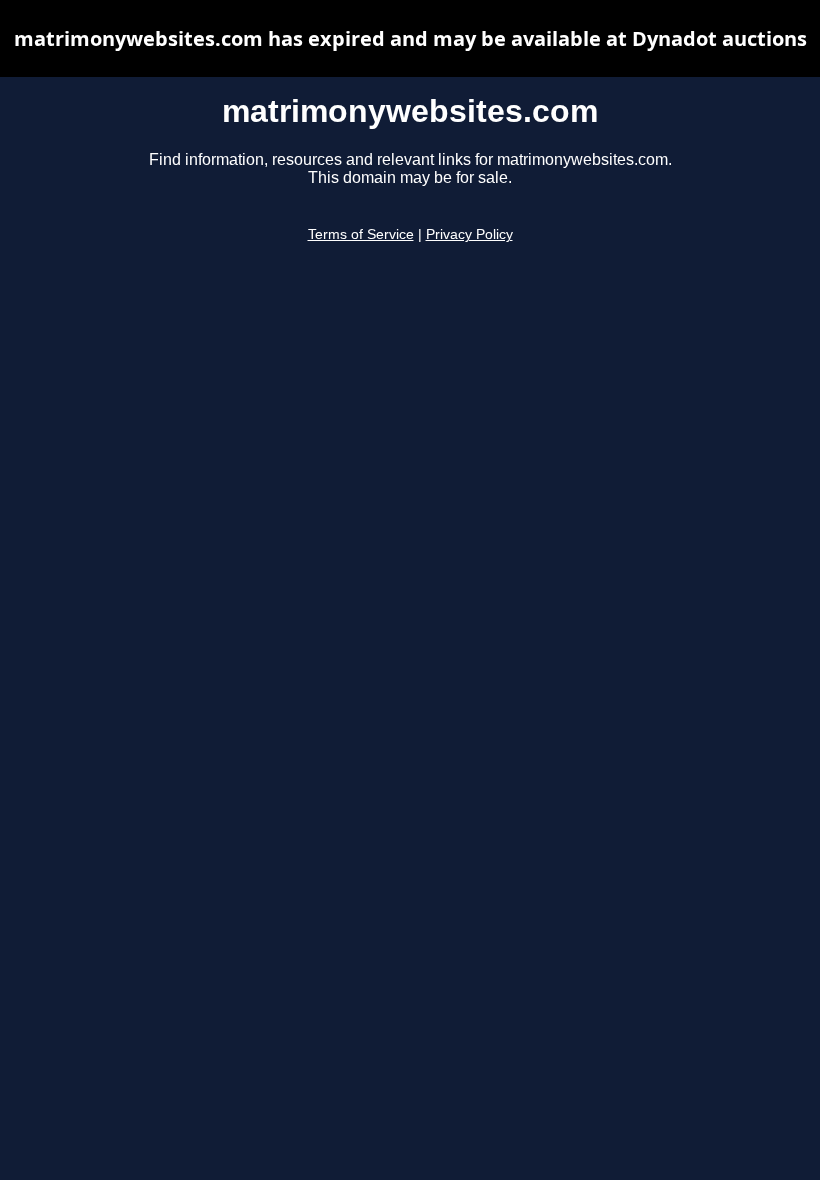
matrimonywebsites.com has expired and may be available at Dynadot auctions (410, 38)
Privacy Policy (469, 234)
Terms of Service (361, 234)
